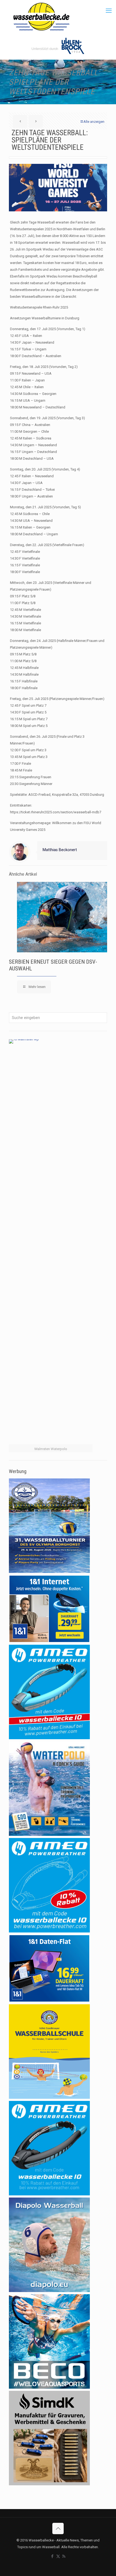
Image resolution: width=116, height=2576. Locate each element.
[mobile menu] (109, 11)
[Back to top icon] (58, 2528)
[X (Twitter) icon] (58, 2556)
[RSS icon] (64, 2556)
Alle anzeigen (94, 122)
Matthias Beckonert (60, 850)
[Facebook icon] (52, 2556)
